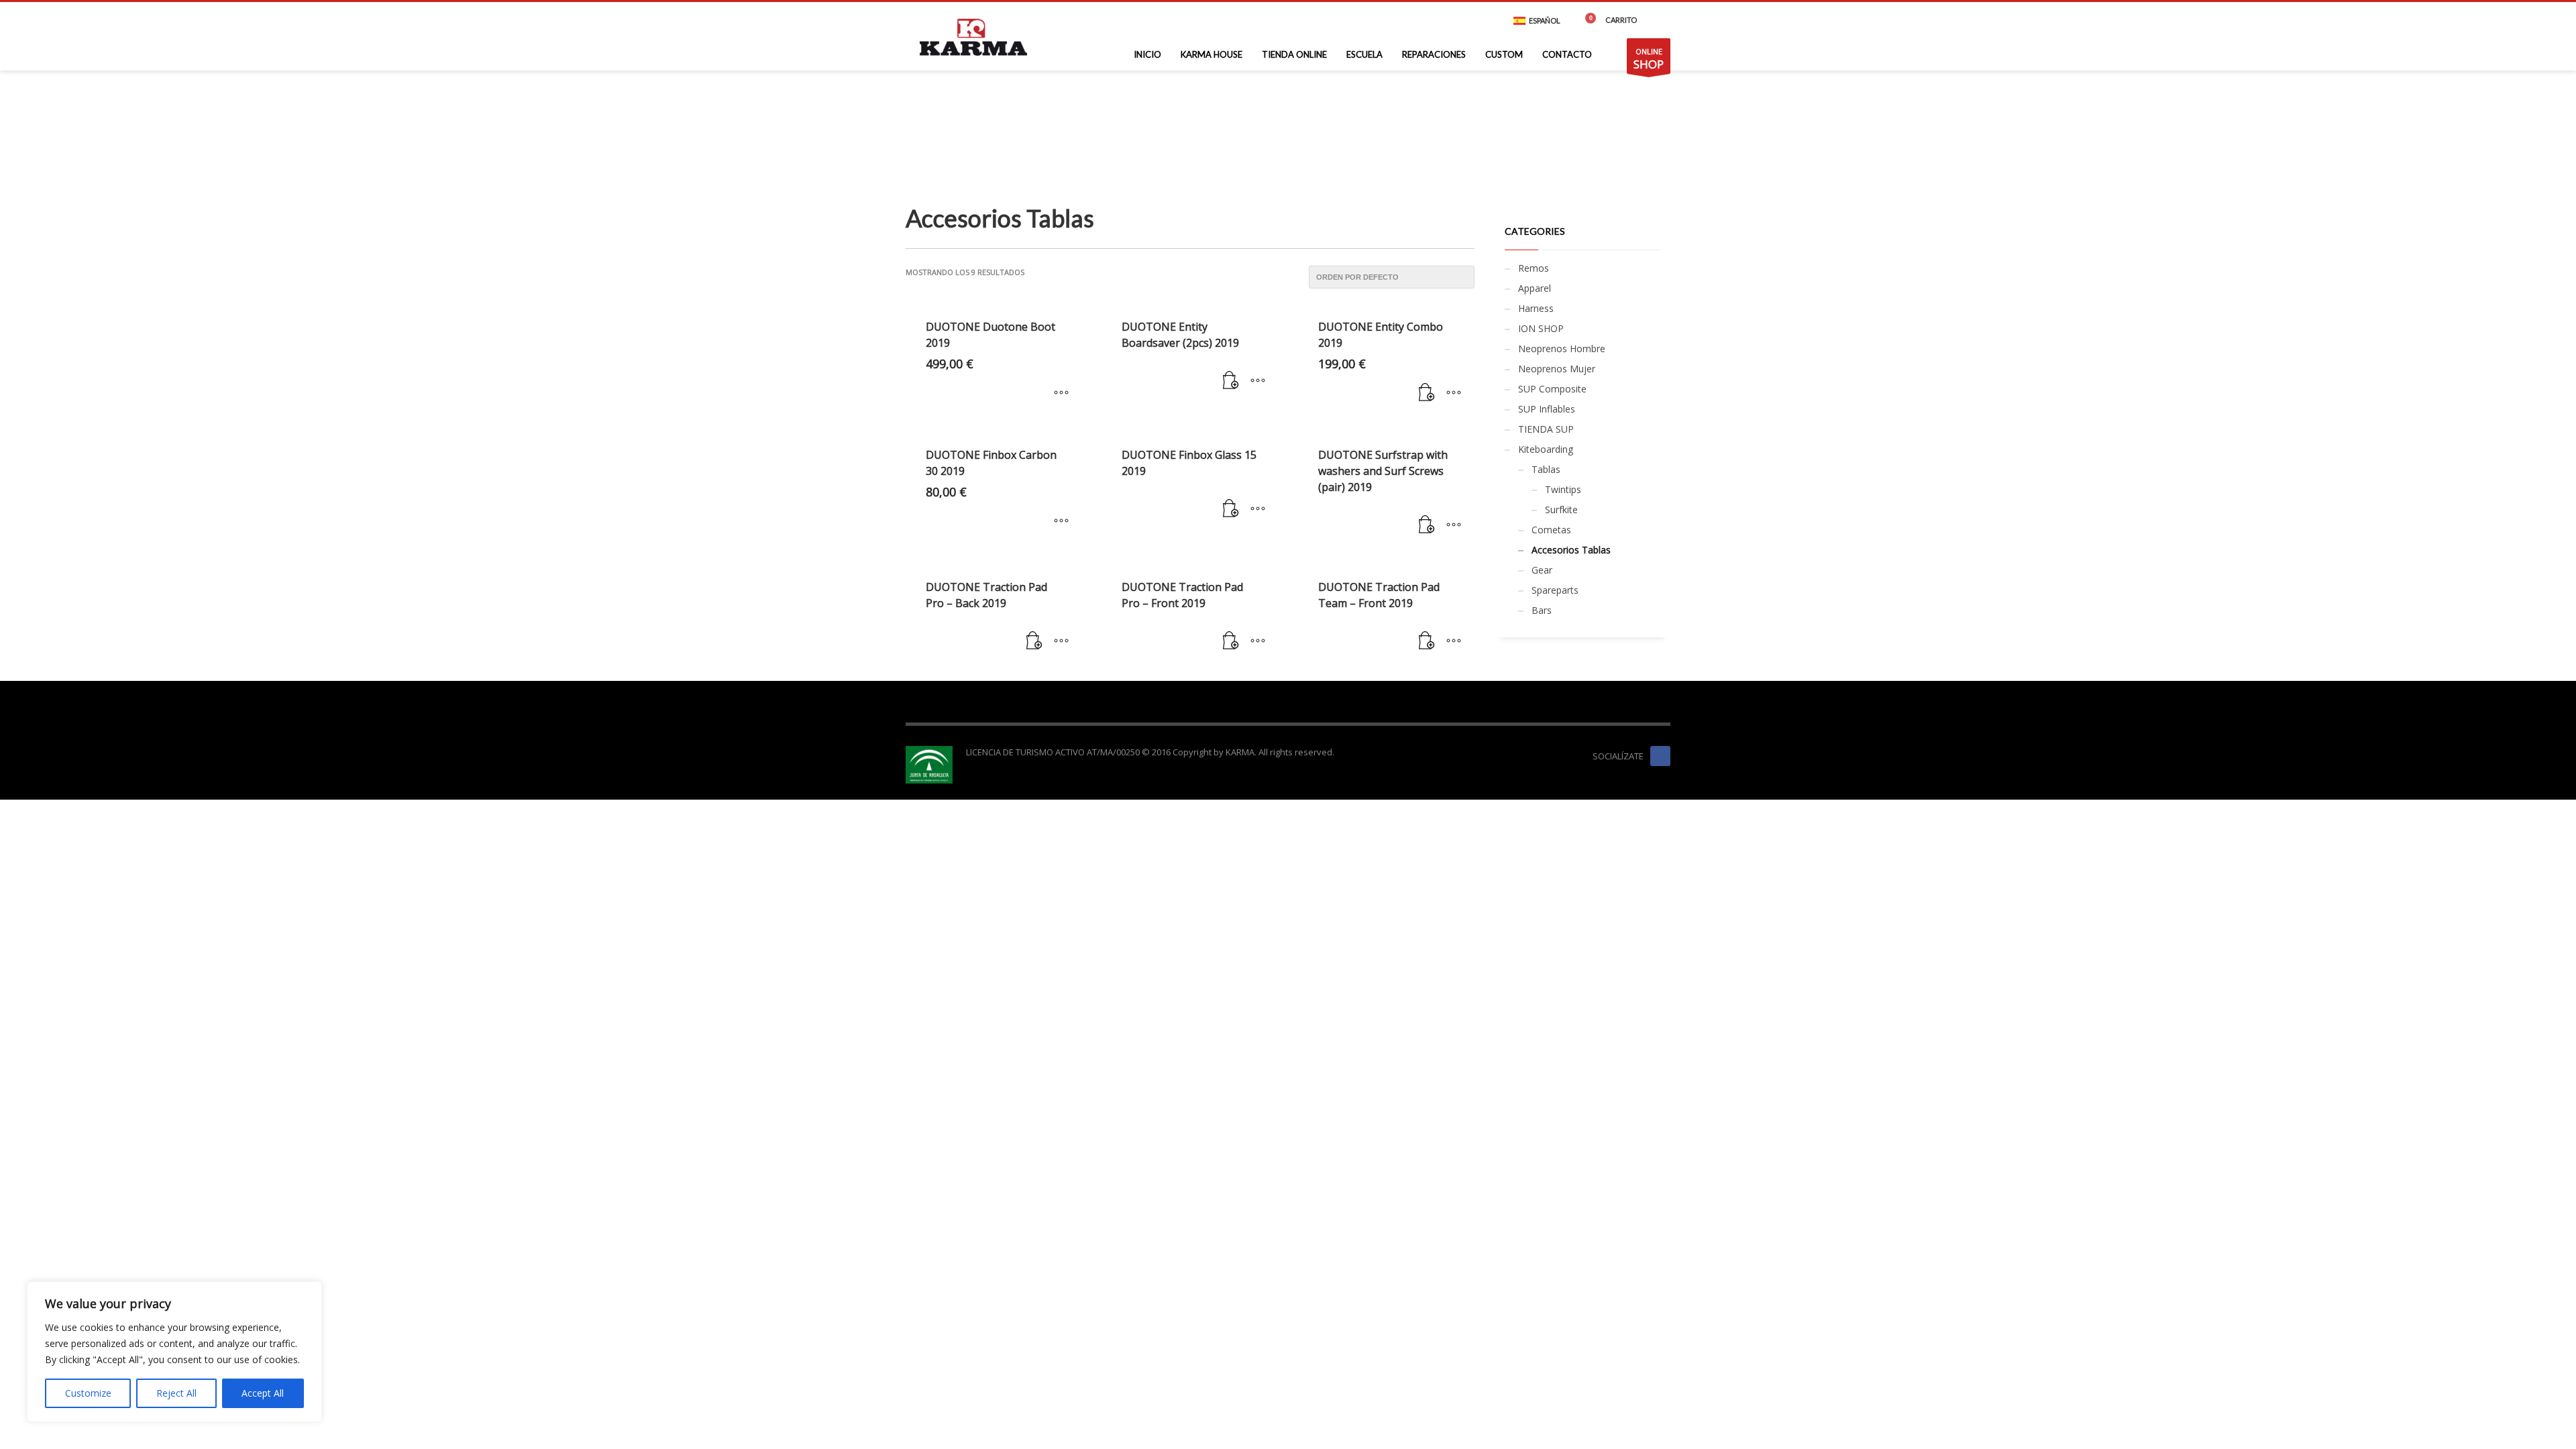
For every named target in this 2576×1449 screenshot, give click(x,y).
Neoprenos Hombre (1562, 348)
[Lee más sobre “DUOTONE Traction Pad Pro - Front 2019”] (1231, 641)
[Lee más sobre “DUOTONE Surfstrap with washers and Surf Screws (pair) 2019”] (1427, 525)
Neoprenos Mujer (1557, 369)
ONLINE (1649, 59)
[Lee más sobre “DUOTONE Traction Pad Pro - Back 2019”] (1034, 641)
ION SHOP (1541, 328)
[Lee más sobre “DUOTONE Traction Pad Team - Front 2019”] (1427, 641)
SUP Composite (1552, 389)
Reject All (176, 1393)
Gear (1542, 570)
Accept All (263, 1393)
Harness (1536, 308)
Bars (1542, 610)
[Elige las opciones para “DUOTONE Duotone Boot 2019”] (1061, 393)
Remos (1534, 268)
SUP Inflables (1547, 409)
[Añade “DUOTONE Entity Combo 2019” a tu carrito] (1427, 393)
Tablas (1546, 469)
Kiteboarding (1546, 449)
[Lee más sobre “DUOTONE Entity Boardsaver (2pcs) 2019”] (1231, 381)
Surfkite (1561, 509)
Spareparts (1555, 590)
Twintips (1563, 489)
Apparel (1535, 288)
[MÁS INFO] (1258, 381)
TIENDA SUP (1546, 429)
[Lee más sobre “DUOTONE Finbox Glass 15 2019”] (1231, 509)
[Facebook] (1660, 20)
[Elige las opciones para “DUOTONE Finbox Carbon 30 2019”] (1061, 521)
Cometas (1551, 530)
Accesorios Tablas (1571, 550)
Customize (88, 1393)
